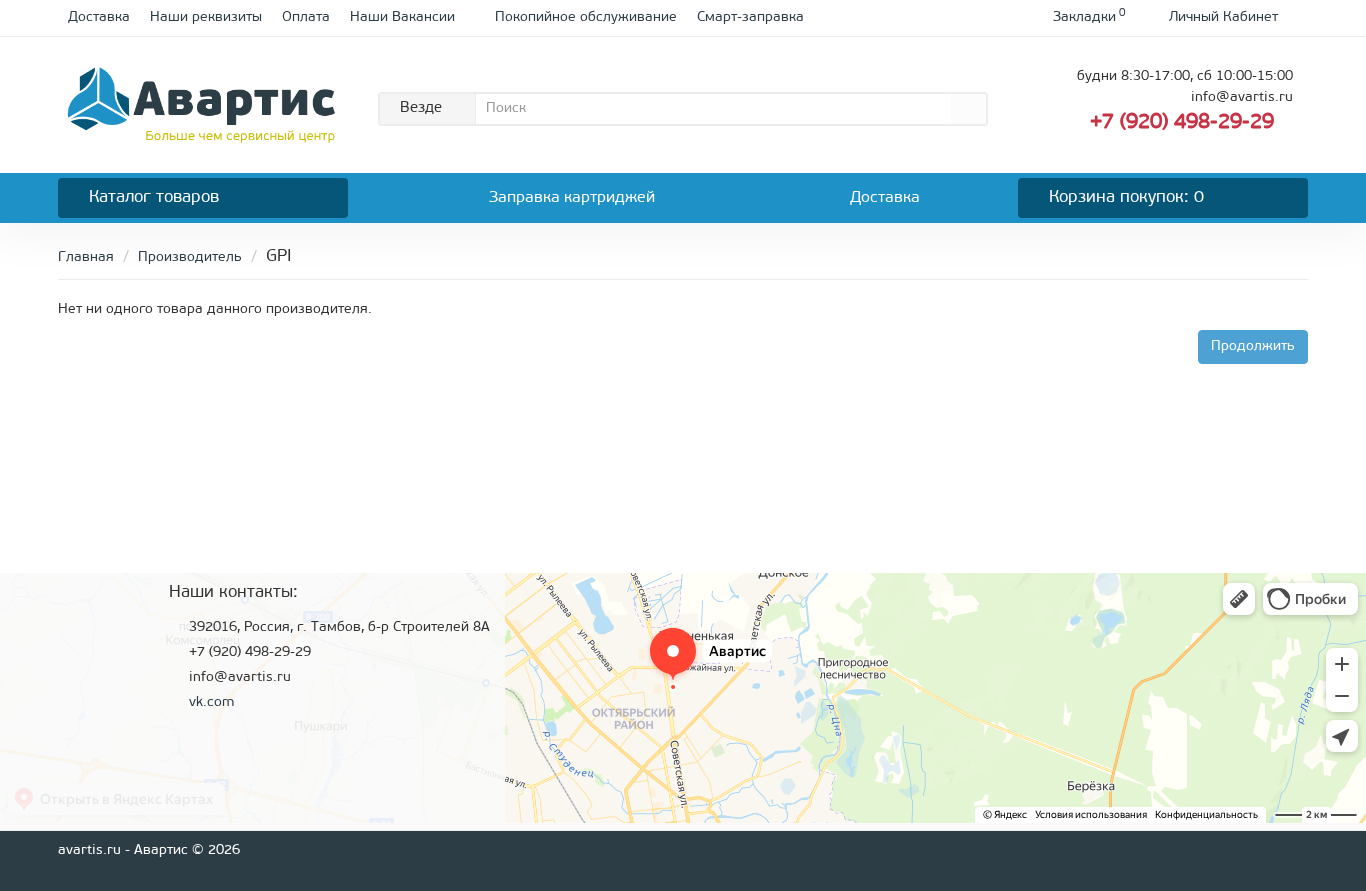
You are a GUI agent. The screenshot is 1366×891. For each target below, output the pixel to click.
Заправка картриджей (572, 198)
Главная (86, 257)
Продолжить (1253, 346)
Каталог (154, 197)
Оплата (306, 17)
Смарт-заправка (750, 17)
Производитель (190, 257)
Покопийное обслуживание (586, 17)
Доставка (99, 17)
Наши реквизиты (206, 17)
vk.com (211, 702)
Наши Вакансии (402, 17)
